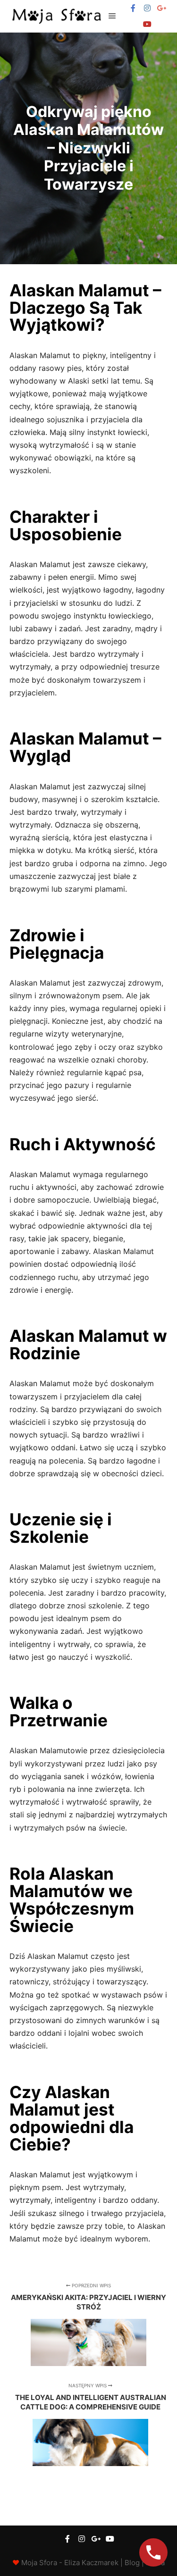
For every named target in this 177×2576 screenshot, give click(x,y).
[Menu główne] (112, 16)
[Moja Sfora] (57, 16)
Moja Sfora (39, 2563)
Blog (132, 2563)
